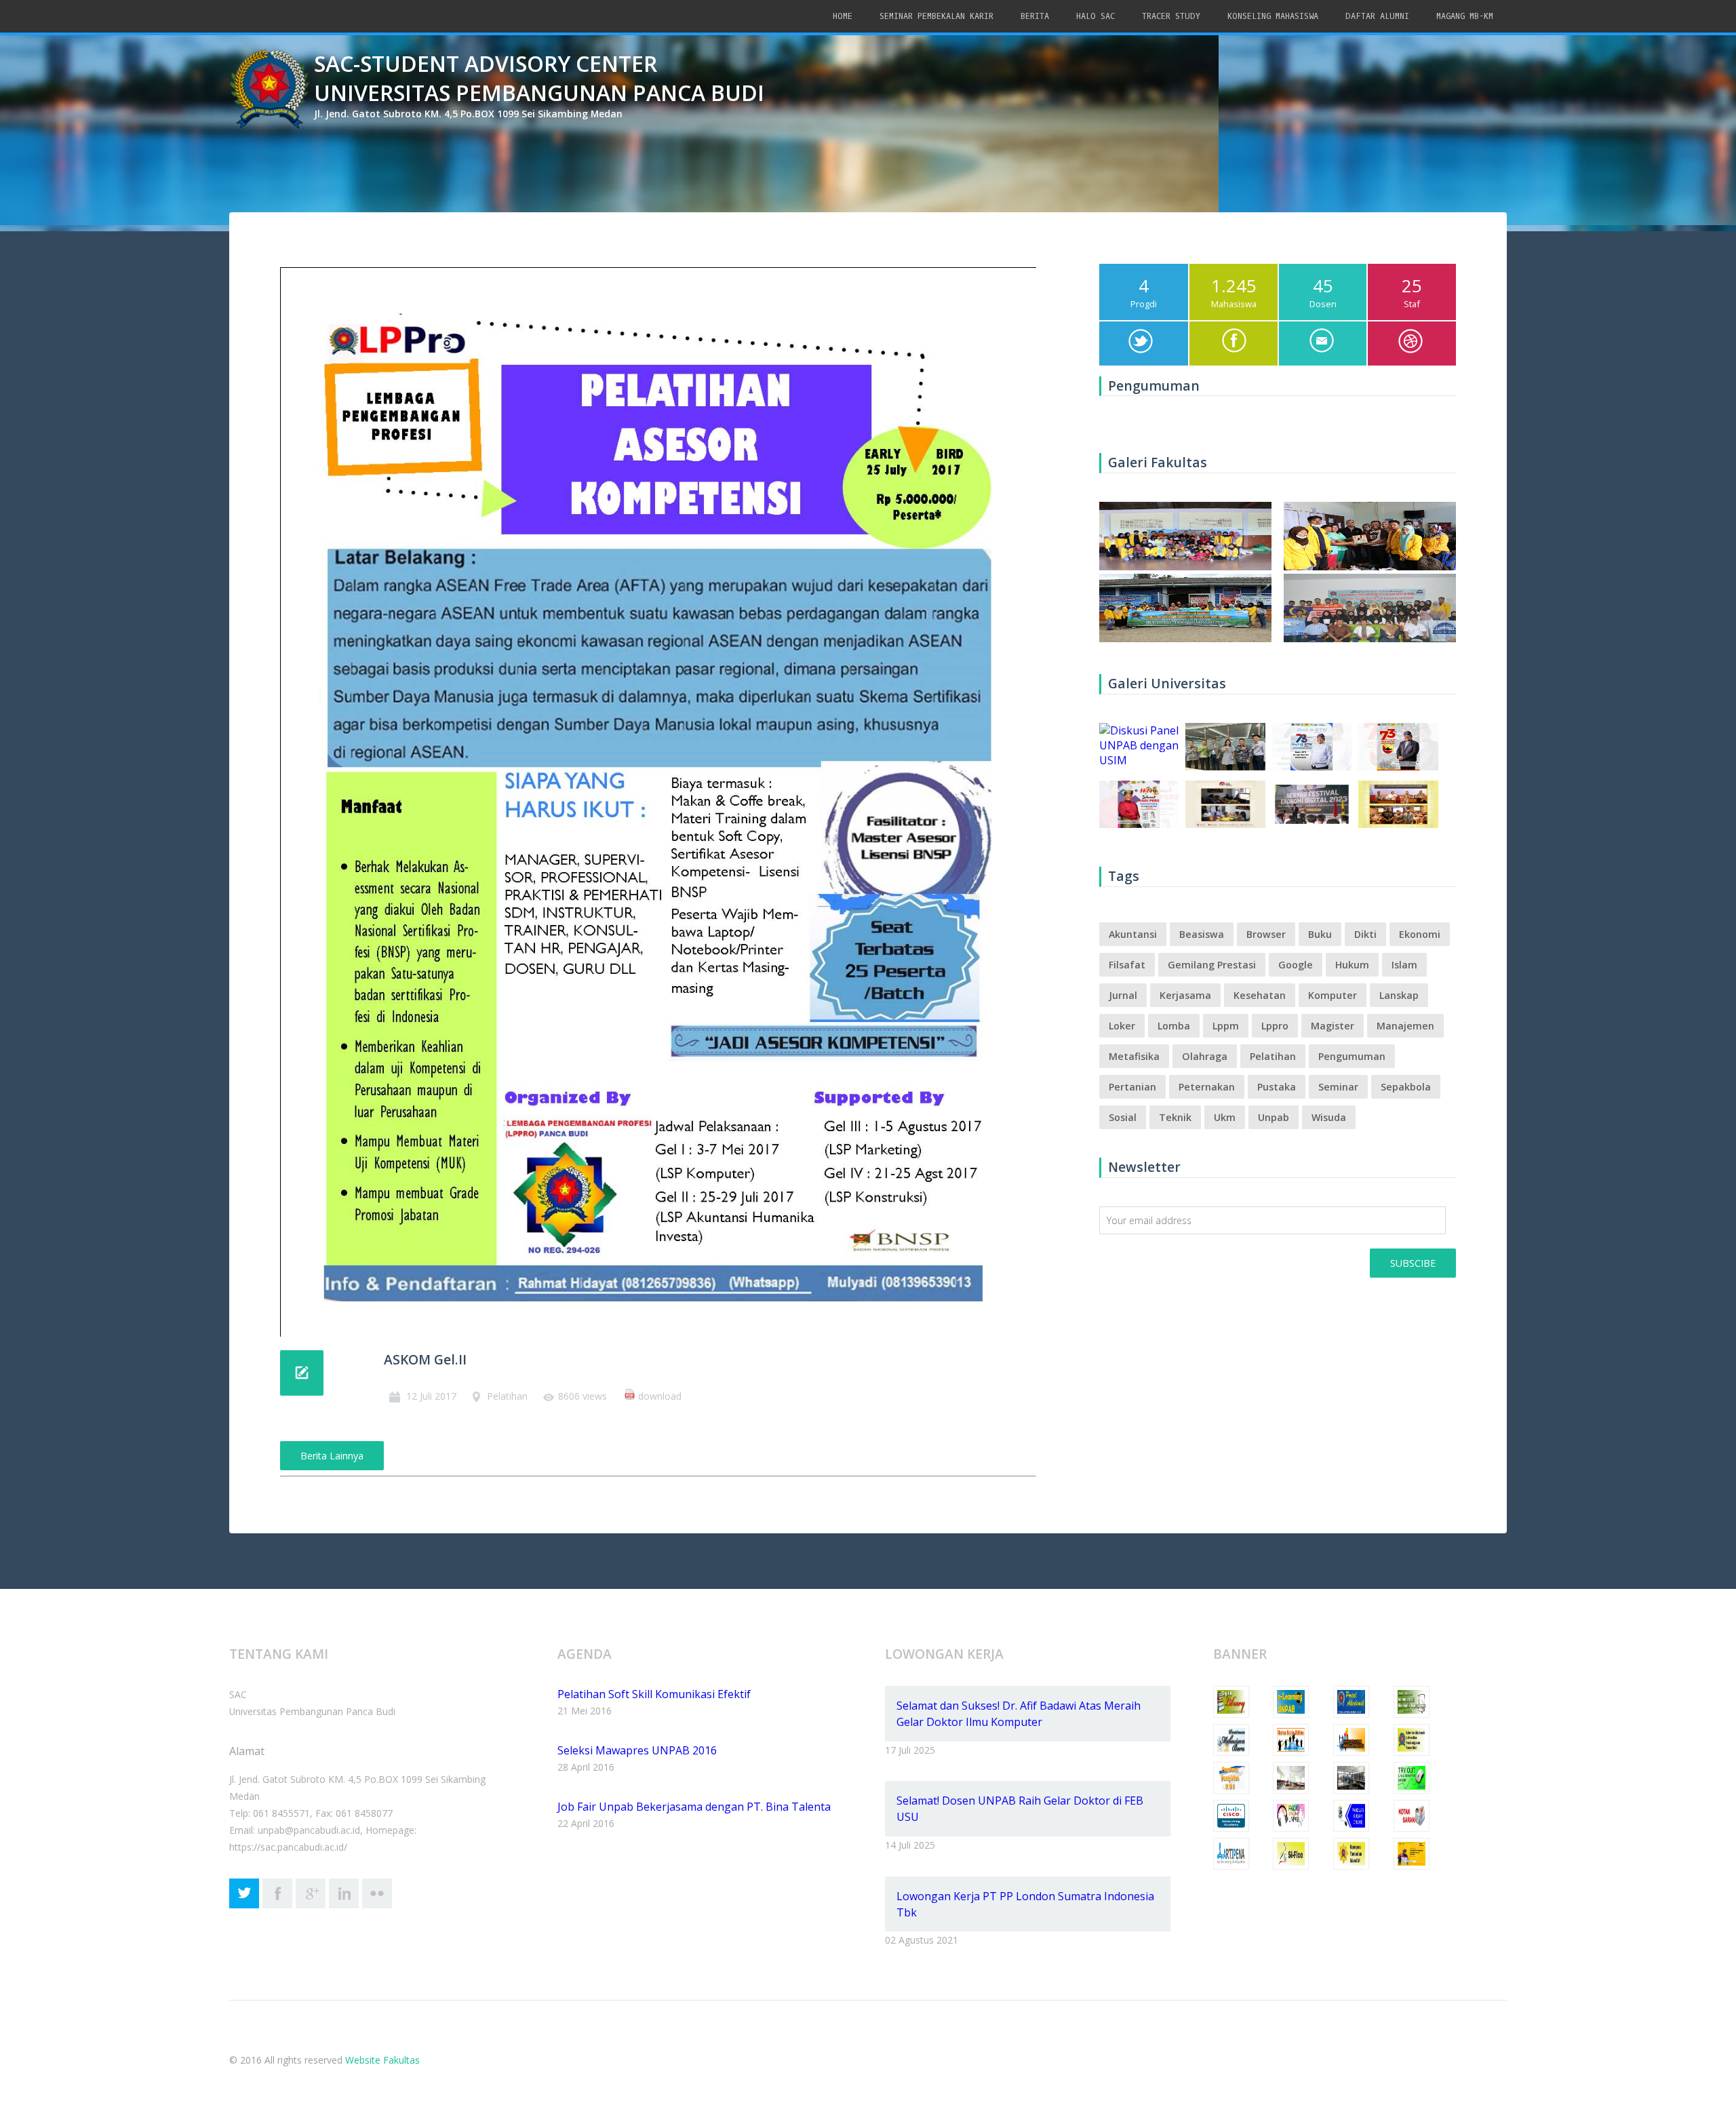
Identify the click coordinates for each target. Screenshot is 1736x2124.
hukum (1352, 965)
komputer (1333, 995)
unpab (1274, 1117)
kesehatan (1260, 995)
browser (1266, 934)
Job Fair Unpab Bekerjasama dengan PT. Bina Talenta (694, 1807)
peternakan (1207, 1087)
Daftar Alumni (1377, 16)
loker (1122, 1026)
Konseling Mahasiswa (1273, 16)
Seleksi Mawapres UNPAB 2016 (637, 1750)
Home (843, 16)
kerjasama (1185, 995)
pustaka (1277, 1087)
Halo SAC (1096, 16)
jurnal (1123, 995)
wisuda (1329, 1117)
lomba (1174, 1026)
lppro (1275, 1026)
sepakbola (1406, 1087)
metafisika (1134, 1056)
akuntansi (1133, 934)
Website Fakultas (382, 2060)
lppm (1226, 1026)
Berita (1035, 16)
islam (1404, 965)
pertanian (1132, 1087)
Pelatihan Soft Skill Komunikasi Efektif (654, 1694)
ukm (1225, 1117)
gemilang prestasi (1212, 965)
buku (1320, 934)
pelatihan (1273, 1056)
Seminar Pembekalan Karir (936, 16)
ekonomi (1420, 934)
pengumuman (1352, 1056)
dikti (1365, 934)
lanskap (1399, 995)
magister (1333, 1026)
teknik (1175, 1117)
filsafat (1127, 965)
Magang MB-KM (1465, 16)
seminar (1338, 1087)
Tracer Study (1171, 16)
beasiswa (1202, 934)
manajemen (1405, 1026)
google (1296, 965)
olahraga (1205, 1056)
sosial (1123, 1117)
